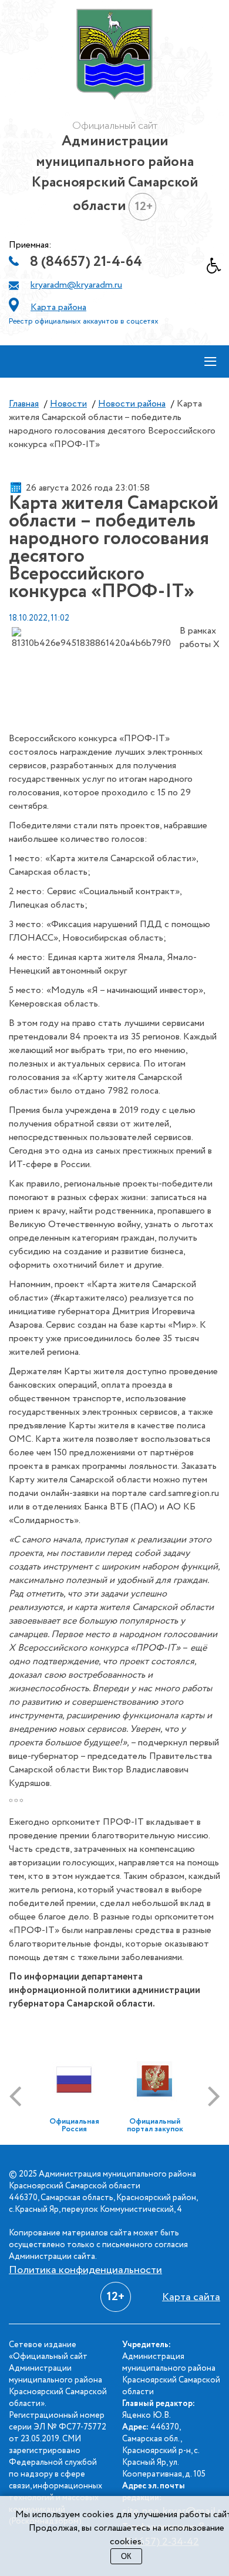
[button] (218, 269)
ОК (126, 2556)
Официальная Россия (74, 2125)
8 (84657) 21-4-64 (86, 262)
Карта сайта (191, 2297)
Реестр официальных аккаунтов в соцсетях (84, 321)
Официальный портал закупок (155, 2125)
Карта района (58, 307)
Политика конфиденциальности (85, 2270)
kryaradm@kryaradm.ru (76, 285)
